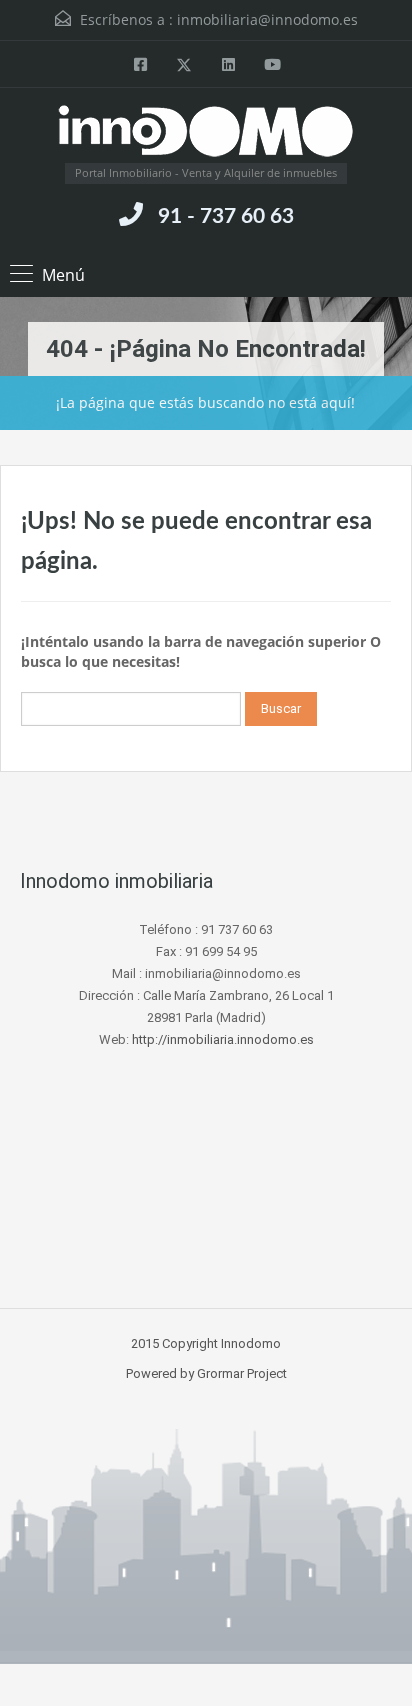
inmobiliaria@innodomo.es (267, 19)
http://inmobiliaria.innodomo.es (223, 1039)
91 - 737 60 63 (226, 216)
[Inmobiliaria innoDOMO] (206, 133)
